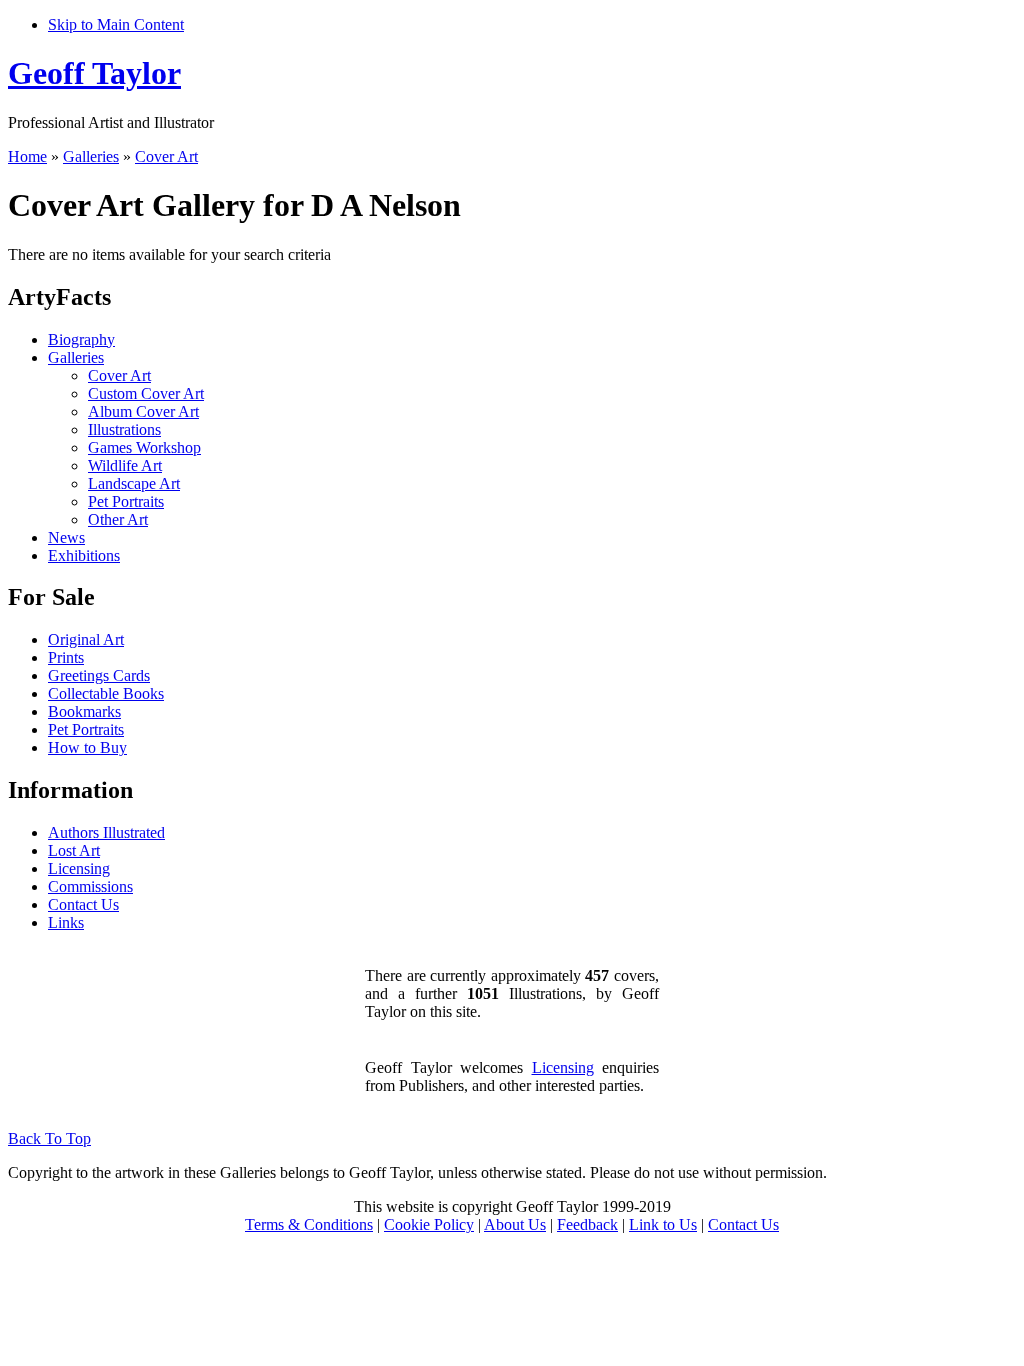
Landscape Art (134, 483)
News (66, 537)
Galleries (91, 156)
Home (27, 156)
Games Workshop (144, 447)
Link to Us (663, 1224)
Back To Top (49, 1138)
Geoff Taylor (94, 73)
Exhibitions (84, 555)
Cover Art (166, 156)
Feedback (587, 1224)
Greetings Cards (99, 675)
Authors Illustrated (106, 832)
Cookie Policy (429, 1224)
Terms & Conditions (309, 1224)
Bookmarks (84, 711)
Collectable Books (106, 693)
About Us (515, 1224)
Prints (66, 657)
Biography (81, 339)
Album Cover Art (143, 411)
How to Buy (87, 747)
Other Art (118, 519)
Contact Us (83, 904)
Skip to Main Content (116, 24)
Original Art (86, 639)
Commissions (90, 886)
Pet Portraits (126, 501)
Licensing (79, 868)
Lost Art (74, 850)
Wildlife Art (125, 465)
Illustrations (124, 429)
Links (66, 922)
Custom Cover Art (146, 393)
